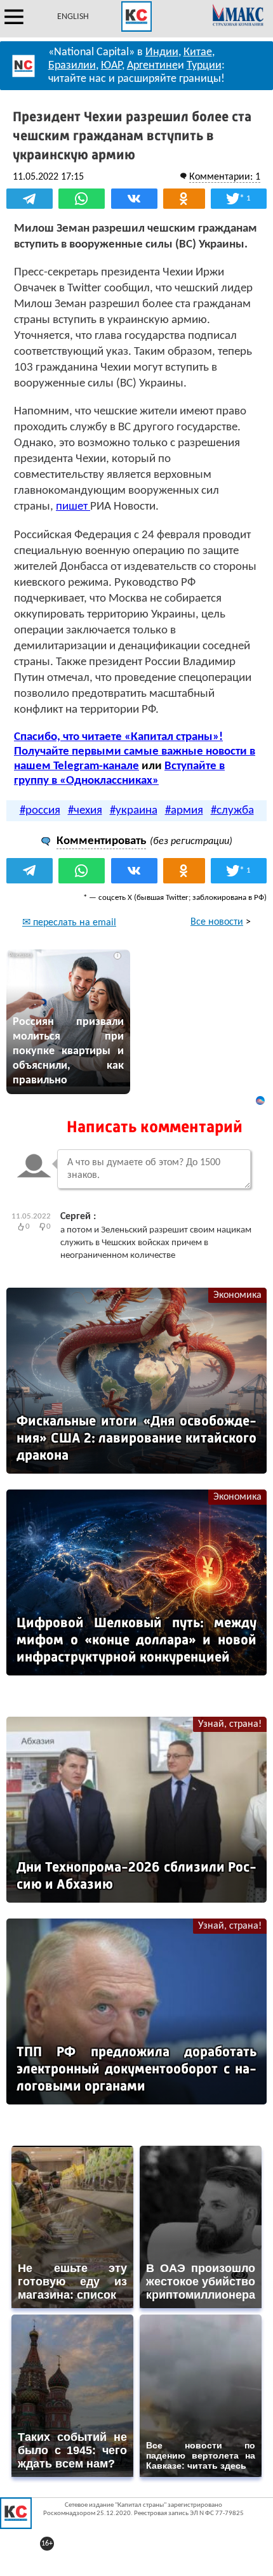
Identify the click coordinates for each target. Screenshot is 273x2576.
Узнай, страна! (230, 1724)
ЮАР (111, 66)
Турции (204, 66)
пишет (73, 507)
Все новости (217, 922)
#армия (184, 811)
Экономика (237, 1295)
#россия (40, 811)
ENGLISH (73, 17)
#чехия (85, 811)
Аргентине (152, 66)
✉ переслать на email (69, 923)
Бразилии (72, 66)
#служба (232, 811)
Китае (198, 52)
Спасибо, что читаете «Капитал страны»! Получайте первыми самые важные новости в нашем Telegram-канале (135, 752)
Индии (162, 52)
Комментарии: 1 (225, 177)
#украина (134, 811)
